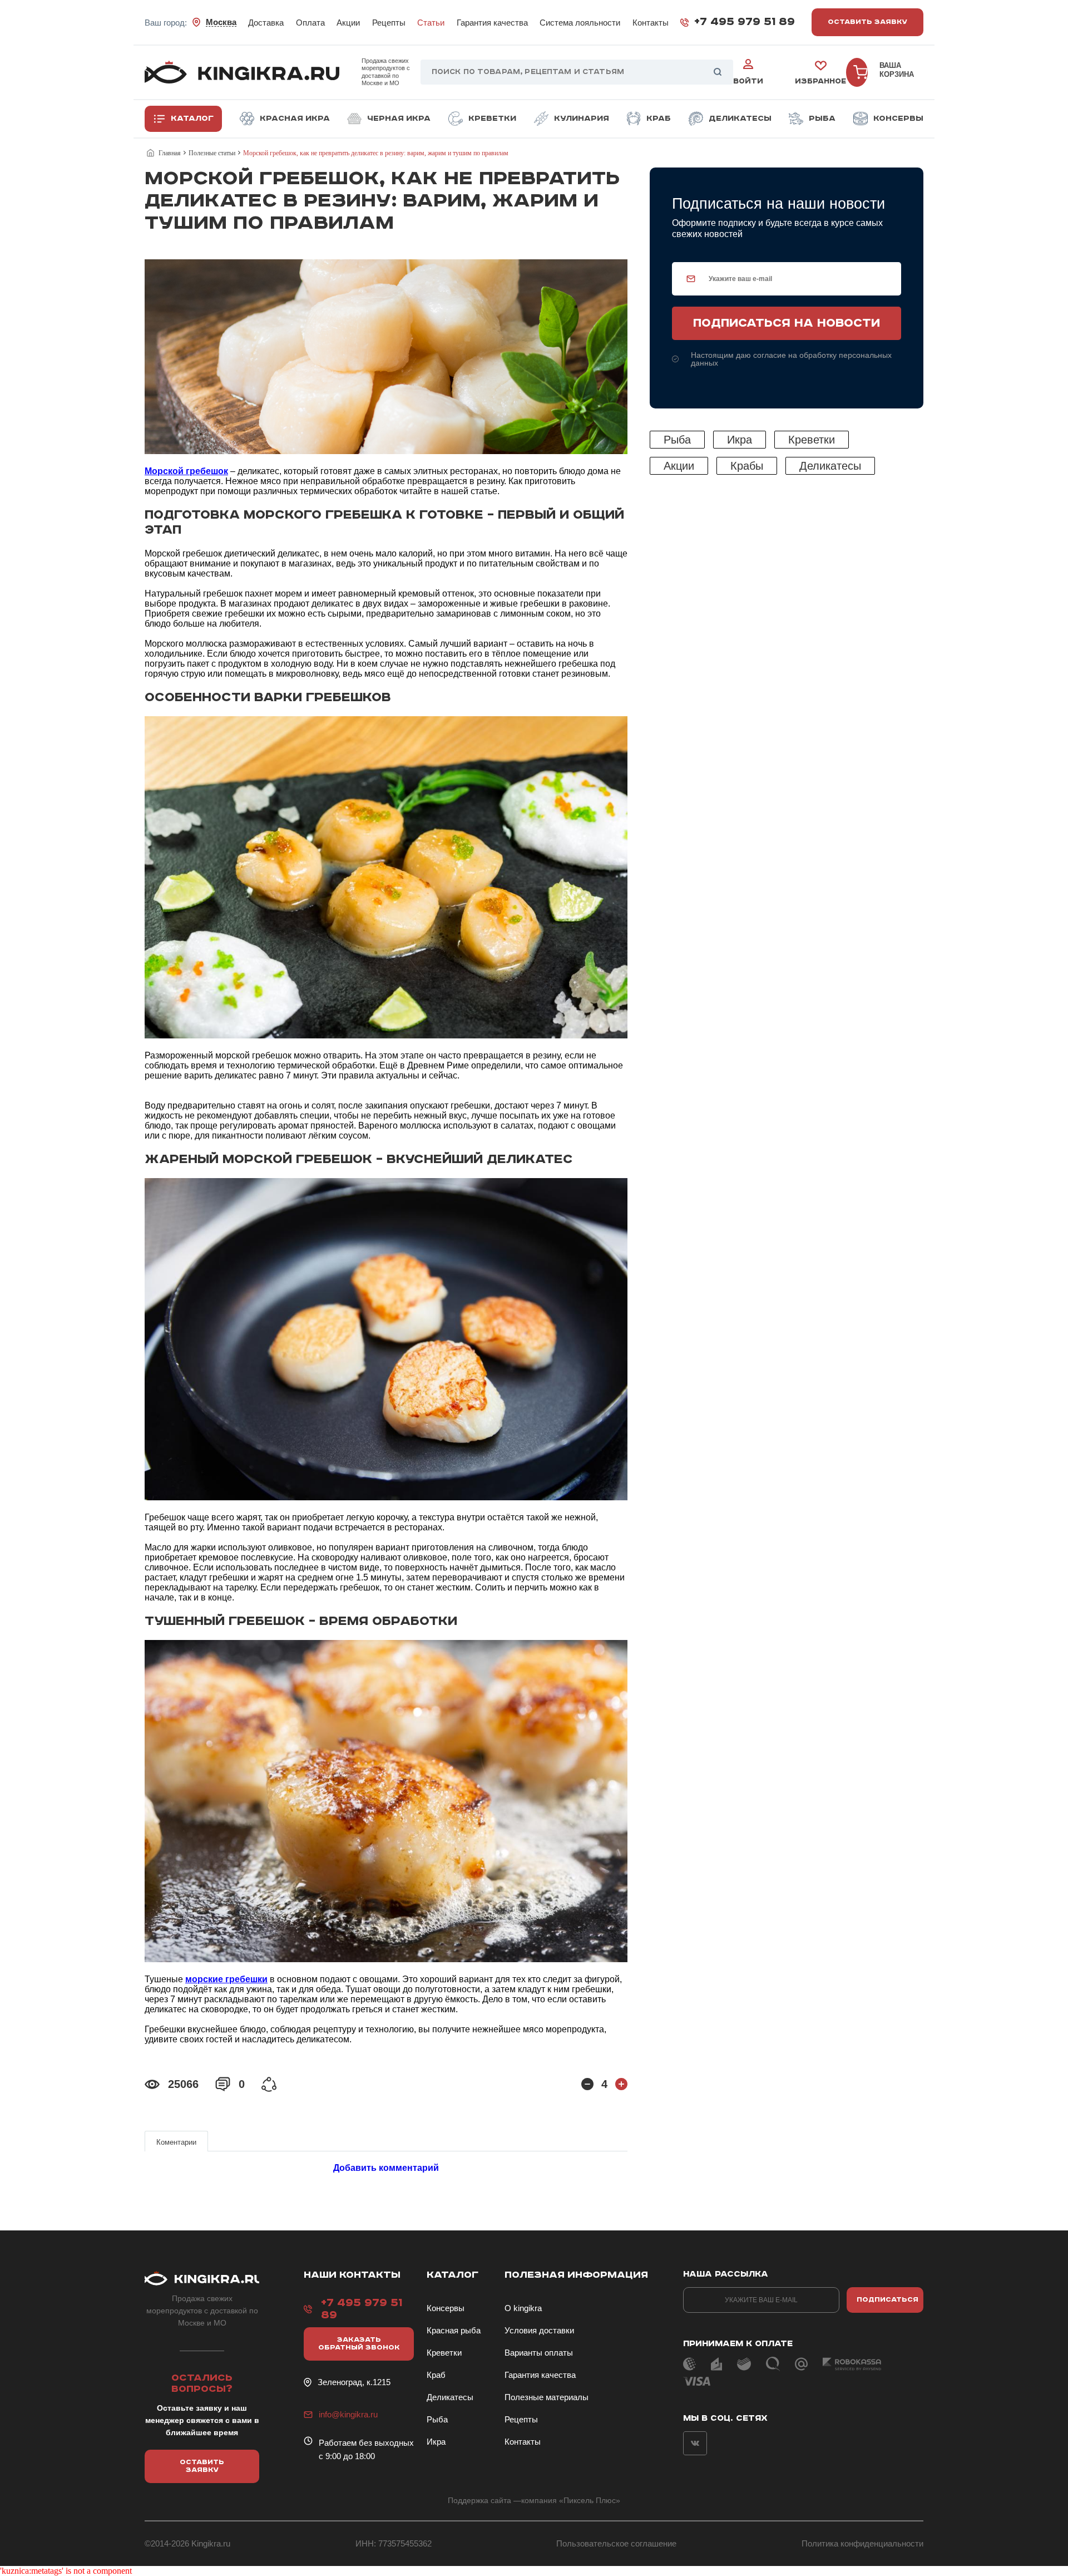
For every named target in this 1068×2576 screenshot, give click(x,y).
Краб (659, 119)
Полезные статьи (212, 153)
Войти (748, 82)
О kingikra (523, 2308)
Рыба (822, 119)
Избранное (820, 82)
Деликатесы (740, 119)
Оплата (310, 23)
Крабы (747, 466)
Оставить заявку (867, 22)
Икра (740, 440)
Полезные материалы (547, 2397)
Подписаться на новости (787, 323)
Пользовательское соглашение (616, 2543)
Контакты (651, 23)
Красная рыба (454, 2330)
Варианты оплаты (539, 2353)
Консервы (898, 119)
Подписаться (887, 2300)
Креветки (492, 119)
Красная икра (295, 119)
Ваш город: (191, 22)
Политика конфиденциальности (862, 2543)
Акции (348, 23)
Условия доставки (539, 2330)
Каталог (192, 119)
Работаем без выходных (366, 2443)
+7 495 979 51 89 (745, 22)
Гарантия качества (492, 23)
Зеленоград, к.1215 (354, 2382)
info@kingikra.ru (348, 2414)
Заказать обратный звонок (359, 2344)
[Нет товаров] (857, 72)
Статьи (431, 23)
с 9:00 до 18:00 (347, 2456)
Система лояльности (580, 23)
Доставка (266, 23)
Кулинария (582, 119)
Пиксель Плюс (590, 2500)
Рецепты (389, 23)
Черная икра (399, 119)
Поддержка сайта (479, 2500)
